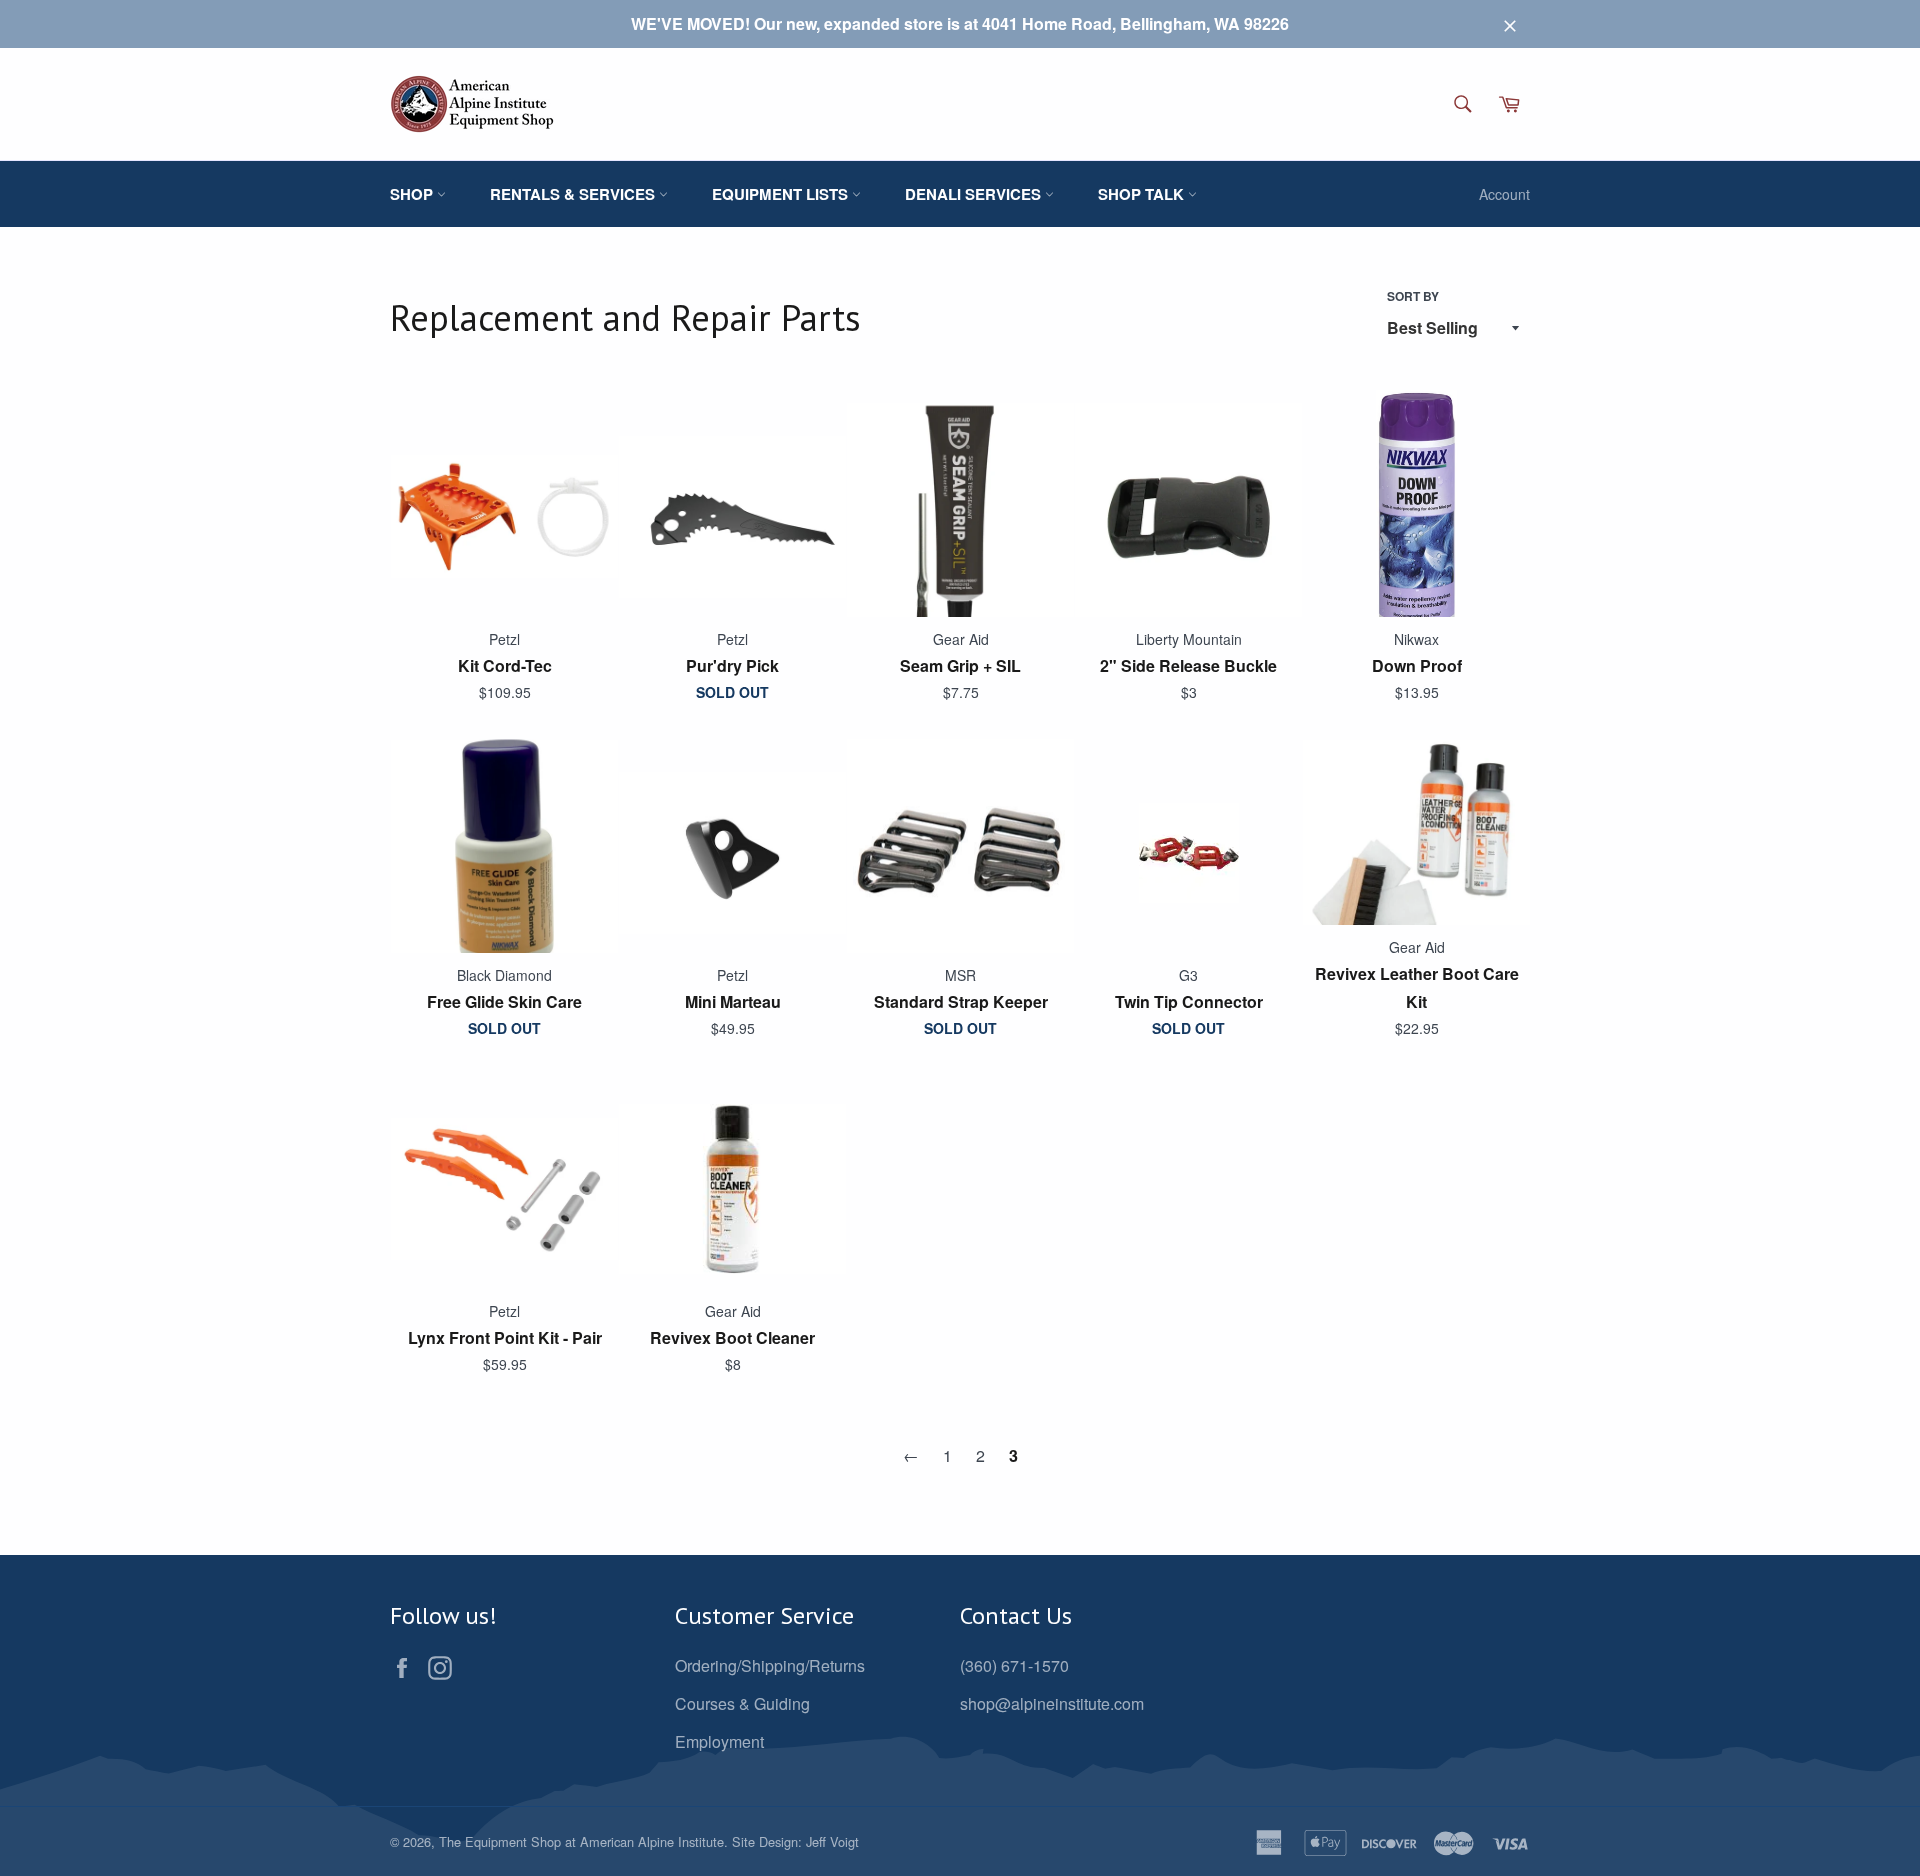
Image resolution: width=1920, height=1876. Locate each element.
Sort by (1413, 296)
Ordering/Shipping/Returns (770, 1665)
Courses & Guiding (742, 1703)
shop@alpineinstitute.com (1052, 1703)
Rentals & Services (574, 194)
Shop (413, 194)
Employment (719, 1741)
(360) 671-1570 (1014, 1665)
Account (1504, 194)
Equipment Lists (782, 194)
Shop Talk (1143, 194)
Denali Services (975, 194)
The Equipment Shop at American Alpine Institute (581, 1841)
